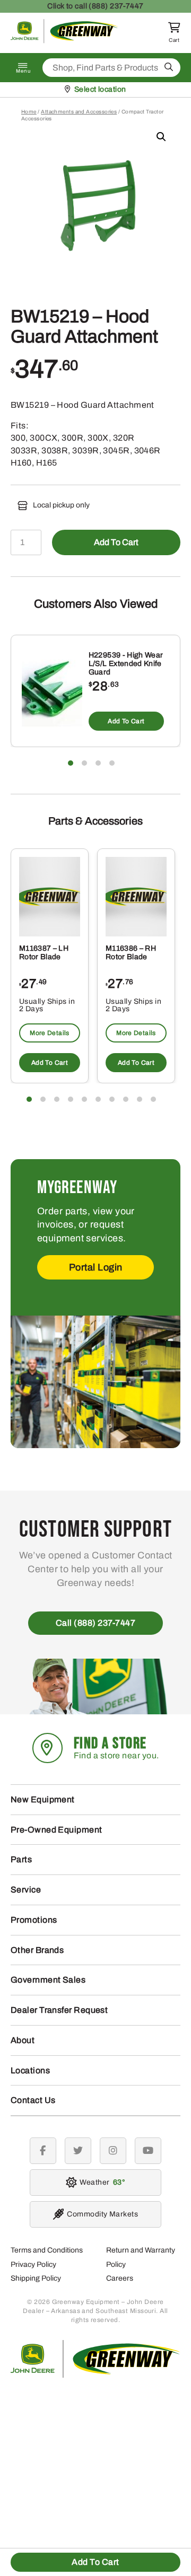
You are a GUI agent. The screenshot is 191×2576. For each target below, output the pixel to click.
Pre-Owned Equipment (57, 1830)
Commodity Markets (102, 2214)
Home (29, 112)
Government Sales (48, 1980)
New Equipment (43, 1799)
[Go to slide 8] (126, 1099)
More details (49, 1033)
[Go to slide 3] (98, 763)
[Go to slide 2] (84, 763)
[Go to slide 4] (112, 763)
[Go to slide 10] (153, 1099)
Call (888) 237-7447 (96, 1623)
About (23, 2040)
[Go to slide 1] (71, 763)
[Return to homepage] (64, 41)
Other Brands (37, 1950)
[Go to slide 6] (98, 1099)
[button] (161, 137)
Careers (120, 2278)
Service (26, 1890)
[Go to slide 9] (140, 1099)
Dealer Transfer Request (59, 2010)
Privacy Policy (33, 2264)
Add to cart (116, 542)
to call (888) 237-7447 (95, 6)
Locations (30, 2070)
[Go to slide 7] (112, 1099)
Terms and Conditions (47, 2250)
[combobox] (111, 68)
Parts (21, 1859)
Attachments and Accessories (79, 112)
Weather (101, 2182)
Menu (23, 71)
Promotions (34, 1920)
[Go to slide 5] (84, 1099)
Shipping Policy (36, 2278)
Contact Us (33, 2100)
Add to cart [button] (126, 721)
